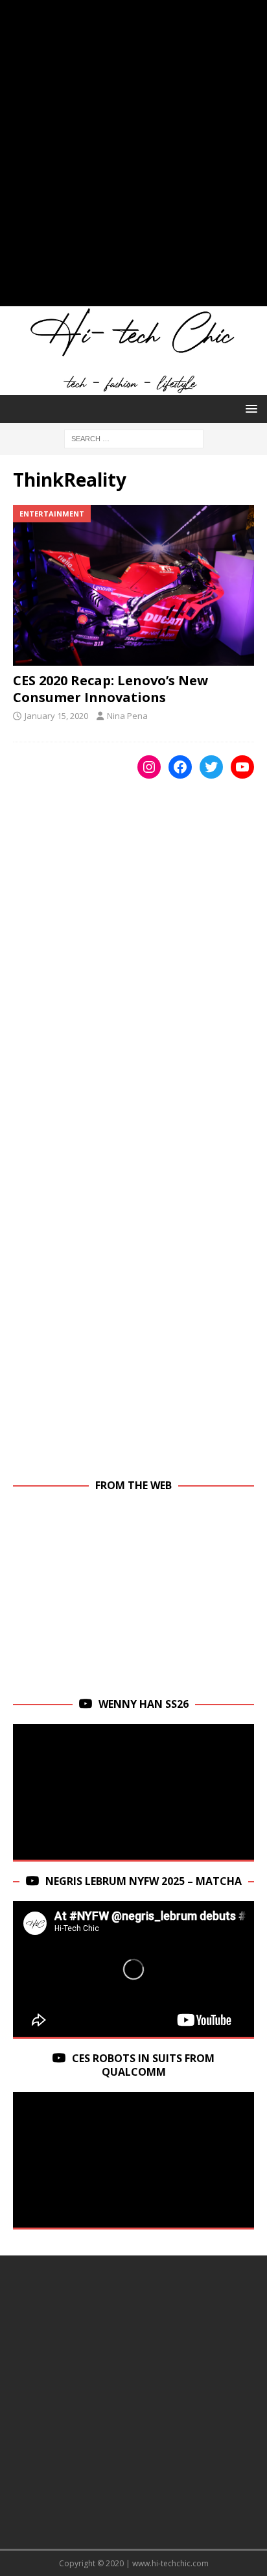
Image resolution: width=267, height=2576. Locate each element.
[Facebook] (180, 767)
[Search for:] (134, 438)
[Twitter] (211, 767)
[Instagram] (149, 767)
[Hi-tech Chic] (133, 388)
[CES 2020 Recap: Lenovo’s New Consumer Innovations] (133, 585)
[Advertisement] (133, 160)
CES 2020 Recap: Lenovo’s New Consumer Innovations (110, 689)
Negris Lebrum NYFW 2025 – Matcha (144, 1881)
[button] (249, 408)
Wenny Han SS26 (144, 1704)
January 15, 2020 (56, 716)
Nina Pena (127, 716)
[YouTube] (242, 767)
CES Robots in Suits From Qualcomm (143, 2065)
